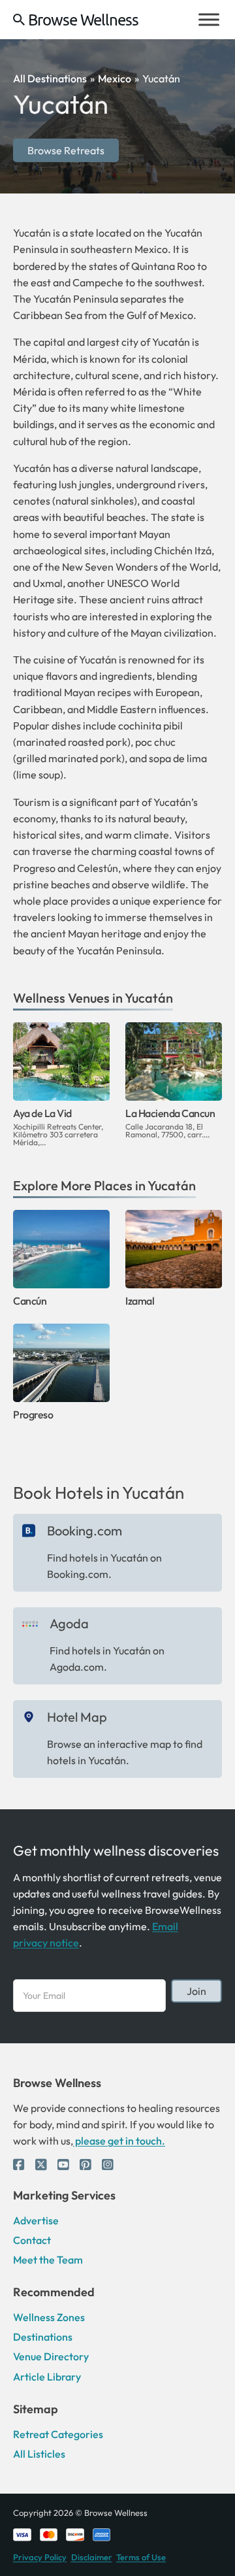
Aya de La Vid (42, 1113)
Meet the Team (48, 2260)
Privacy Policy (40, 2557)
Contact (32, 2240)
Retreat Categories (58, 2434)
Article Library (47, 2377)
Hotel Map (77, 1717)
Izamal (140, 1301)
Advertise (36, 2220)
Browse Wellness (83, 20)
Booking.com (85, 1531)
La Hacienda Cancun (170, 1113)
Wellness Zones (49, 2317)
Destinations (43, 2337)
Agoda (69, 1623)
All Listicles (39, 2454)
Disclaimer (92, 2557)
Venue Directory (51, 2356)
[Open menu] (209, 20)
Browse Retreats (66, 150)
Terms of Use (141, 2557)
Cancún (30, 1301)
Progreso (33, 1414)
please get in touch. (119, 2141)
